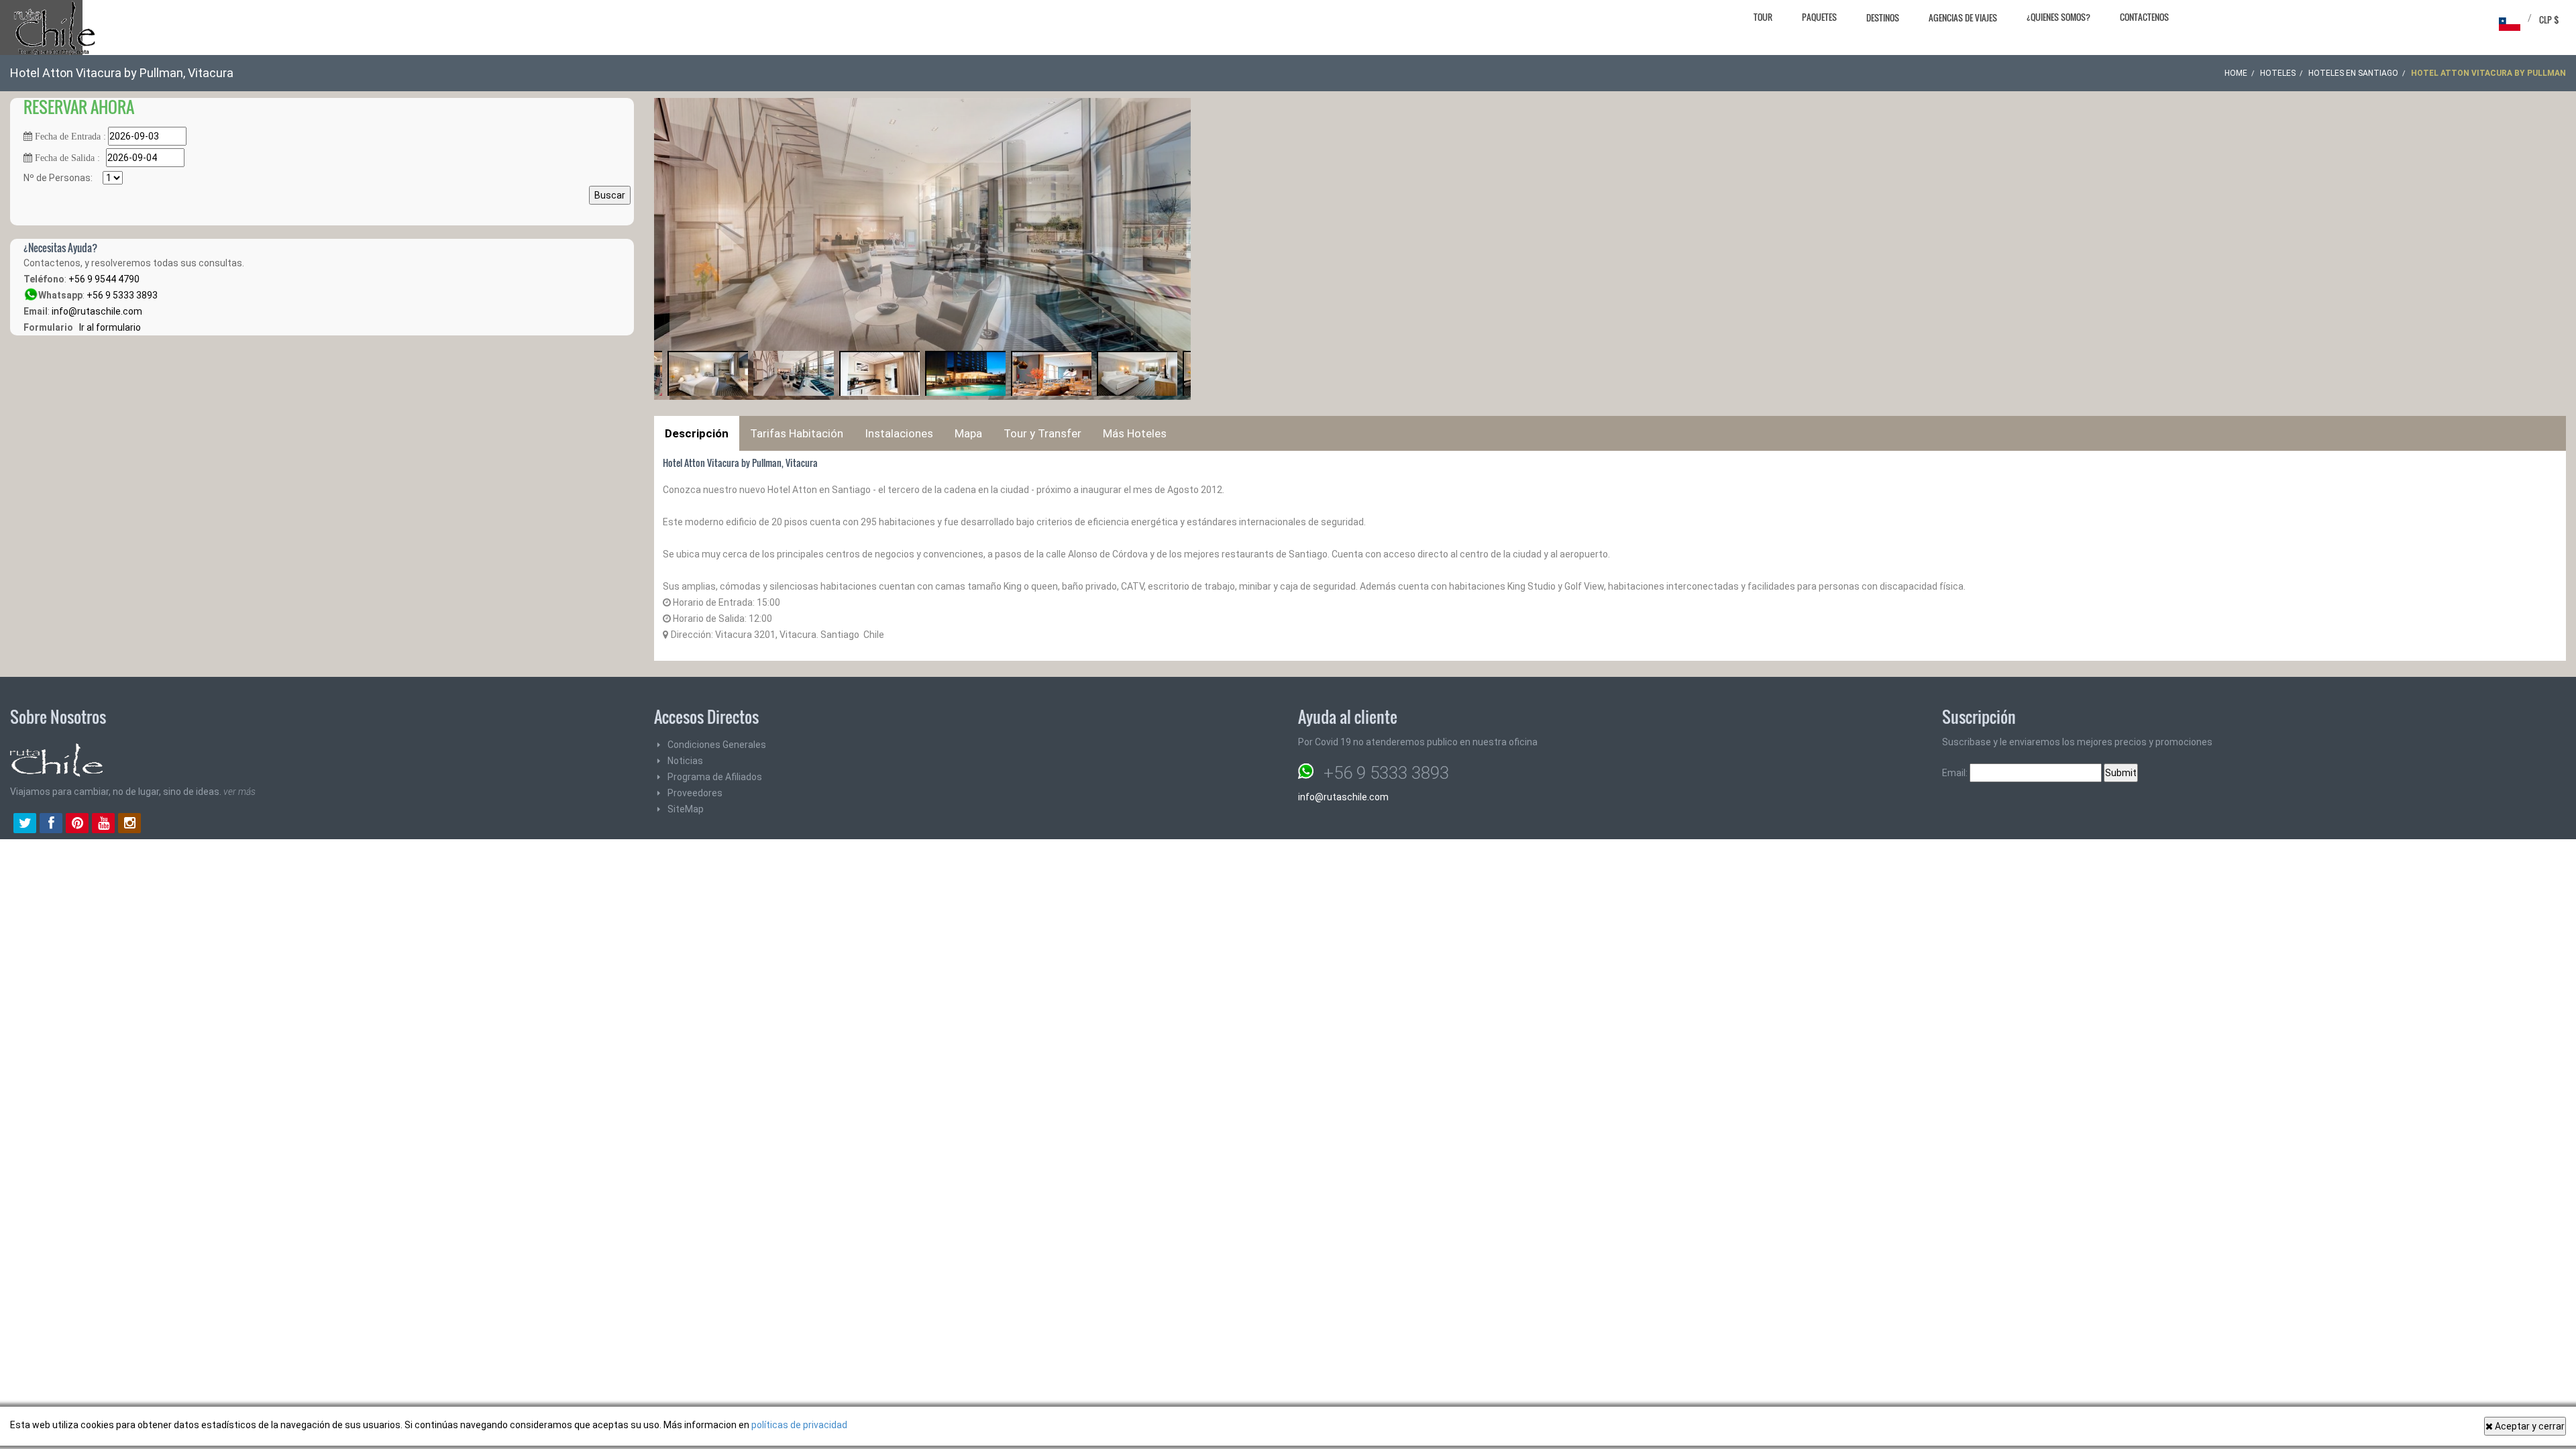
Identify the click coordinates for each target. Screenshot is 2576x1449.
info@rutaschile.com (97, 311)
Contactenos (2144, 17)
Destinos (1883, 17)
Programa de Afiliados (715, 777)
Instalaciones (899, 433)
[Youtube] (103, 824)
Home (2236, 73)
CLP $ (2549, 19)
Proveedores (695, 793)
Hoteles (2278, 73)
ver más (239, 792)
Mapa (968, 433)
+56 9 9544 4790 (104, 279)
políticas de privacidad (799, 1425)
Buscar (610, 195)
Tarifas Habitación (797, 433)
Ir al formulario (108, 327)
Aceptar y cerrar (2529, 1426)
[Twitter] (25, 824)
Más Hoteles (1135, 433)
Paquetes (1819, 17)
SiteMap (686, 809)
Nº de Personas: (63, 178)
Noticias (685, 761)
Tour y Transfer (1042, 433)
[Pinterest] (77, 824)
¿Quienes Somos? (2058, 17)
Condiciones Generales (717, 745)
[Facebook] (51, 824)
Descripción (697, 433)
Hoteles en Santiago (2353, 73)
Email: (1956, 773)
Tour (1763, 17)
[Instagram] (129, 824)
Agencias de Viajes (1963, 17)
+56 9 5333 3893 (122, 295)
